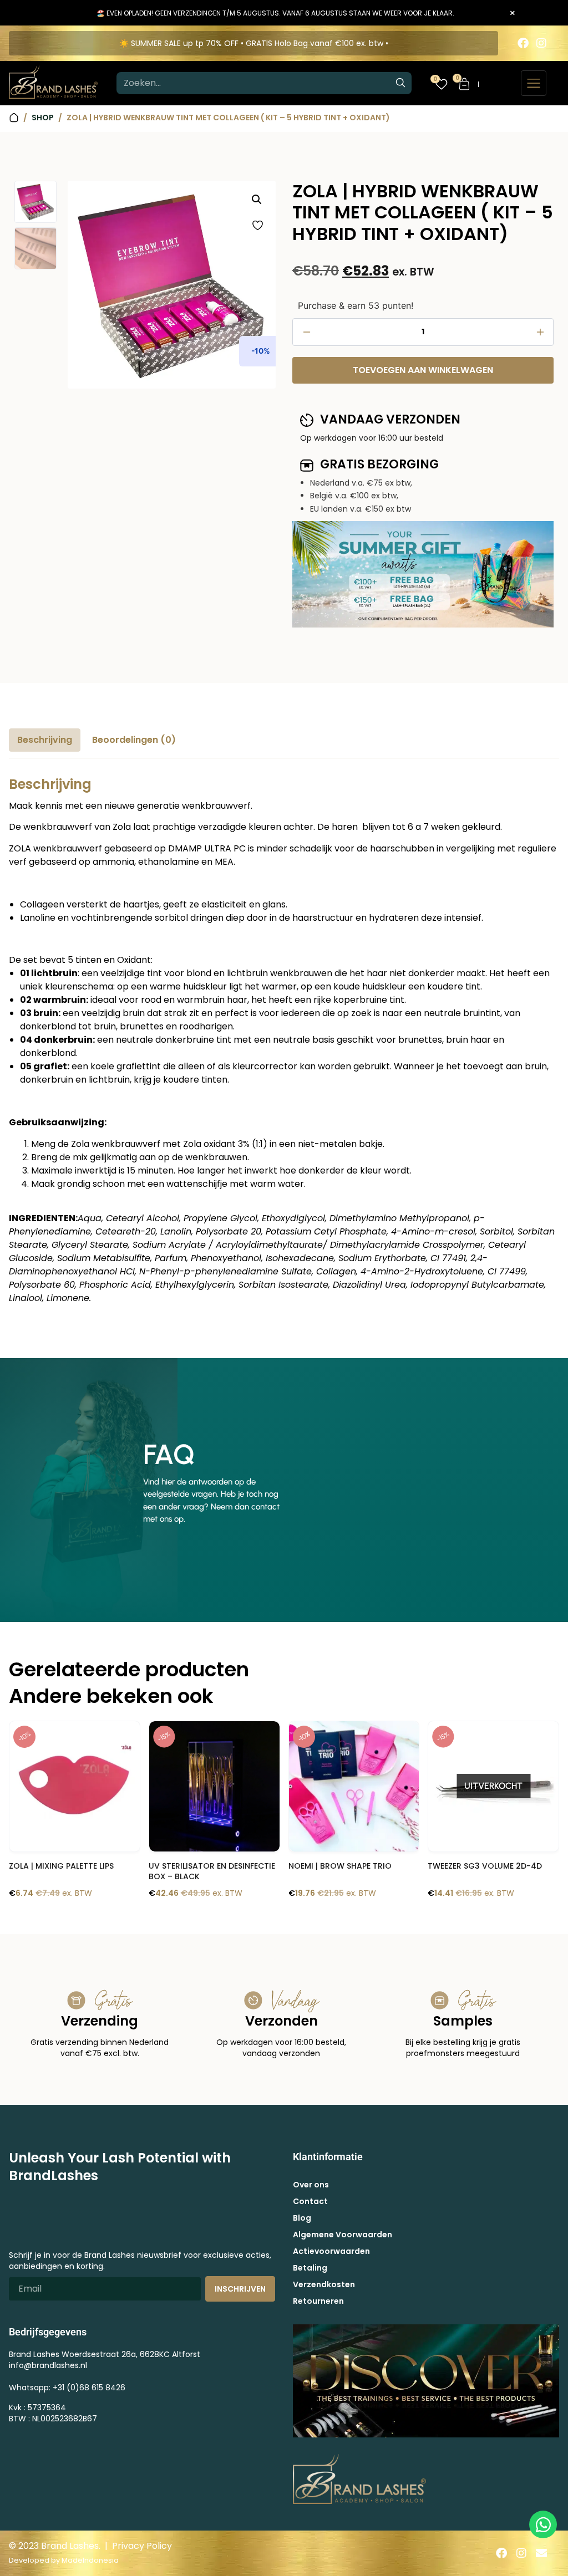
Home (14, 118)
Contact (310, 2201)
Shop (43, 118)
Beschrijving (45, 740)
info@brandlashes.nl (48, 2365)
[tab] (45, 740)
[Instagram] (541, 43)
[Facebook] (523, 43)
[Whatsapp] (543, 2524)
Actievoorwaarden (331, 2251)
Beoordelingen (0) (134, 740)
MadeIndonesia (90, 2560)
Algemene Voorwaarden (343, 2235)
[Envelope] (541, 2553)
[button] (257, 200)
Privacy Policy (142, 2546)
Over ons (311, 2185)
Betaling (310, 2268)
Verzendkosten (324, 2284)
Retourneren (318, 2301)
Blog (302, 2218)
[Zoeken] (400, 83)
